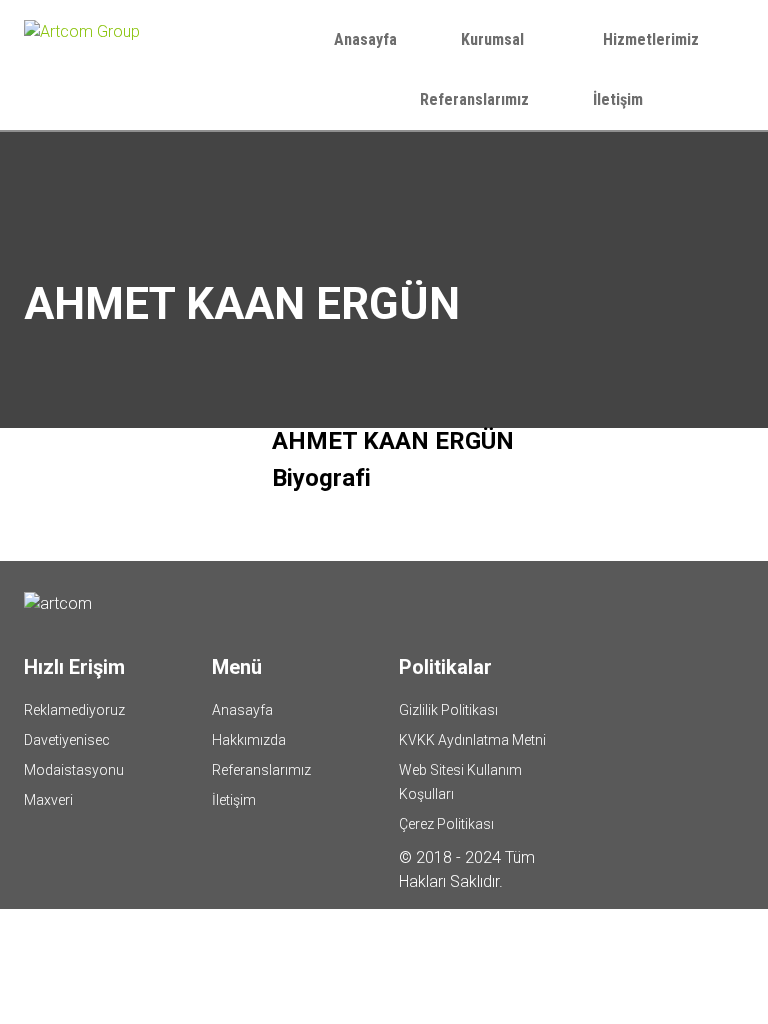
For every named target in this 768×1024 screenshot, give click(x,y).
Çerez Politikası (446, 824)
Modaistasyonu (74, 770)
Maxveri (48, 800)
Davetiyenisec (67, 740)
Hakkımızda (249, 740)
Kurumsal (494, 39)
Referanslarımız (474, 99)
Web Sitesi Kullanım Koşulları (460, 782)
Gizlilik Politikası (448, 710)
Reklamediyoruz (74, 710)
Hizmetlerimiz (653, 39)
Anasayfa (365, 39)
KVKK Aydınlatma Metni (472, 740)
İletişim (618, 99)
